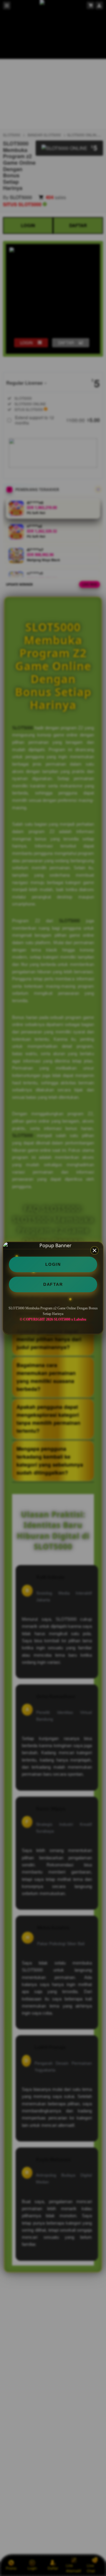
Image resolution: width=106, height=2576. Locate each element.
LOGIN (53, 1264)
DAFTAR (53, 1284)
